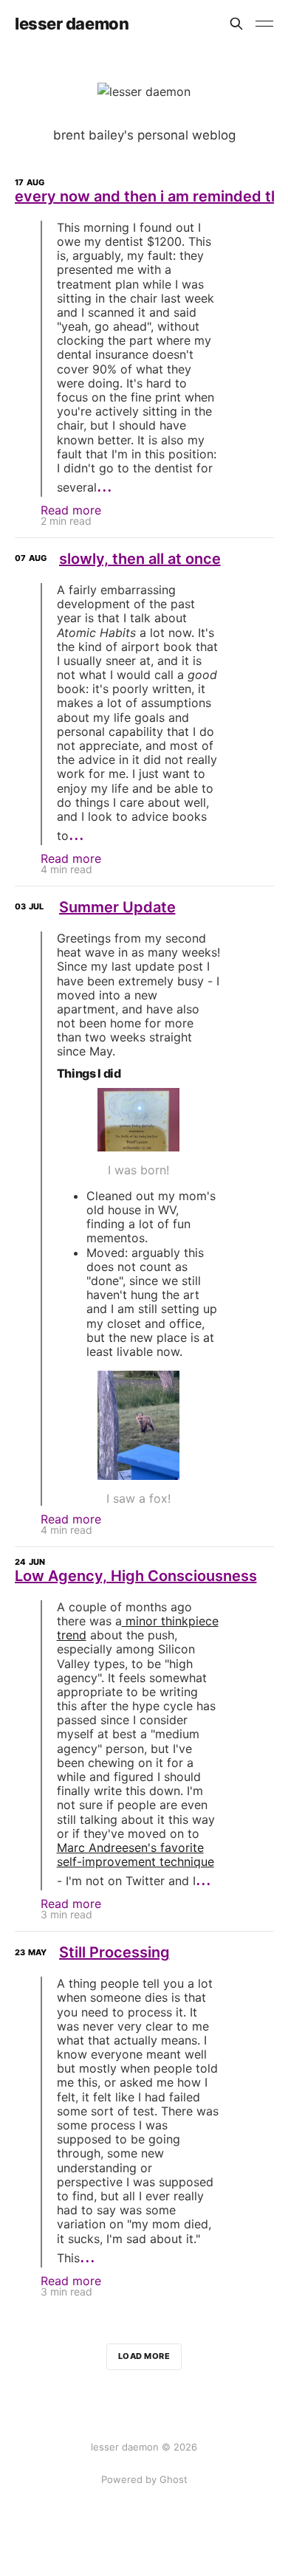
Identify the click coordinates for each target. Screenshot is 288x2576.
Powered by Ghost (144, 2479)
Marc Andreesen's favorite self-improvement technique (136, 1854)
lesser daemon (72, 24)
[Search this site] (236, 24)
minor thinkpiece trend (138, 1628)
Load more (144, 2356)
